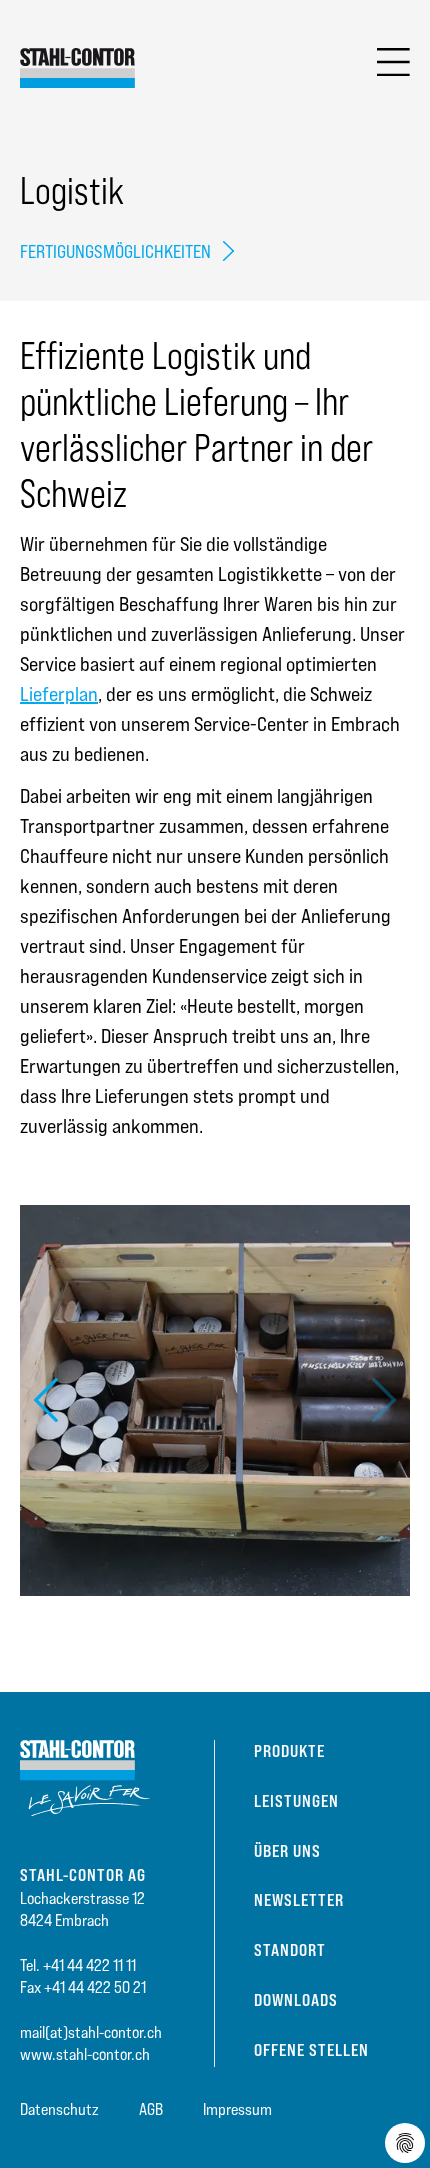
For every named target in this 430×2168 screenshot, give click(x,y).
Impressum (237, 2109)
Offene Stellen (311, 2050)
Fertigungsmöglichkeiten (115, 251)
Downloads (296, 2000)
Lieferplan (59, 694)
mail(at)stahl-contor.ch (91, 2032)
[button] (46, 1400)
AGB (151, 2109)
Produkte (289, 1751)
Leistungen (296, 1801)
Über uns (287, 1851)
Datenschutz (59, 2109)
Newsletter (299, 1900)
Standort (290, 1950)
